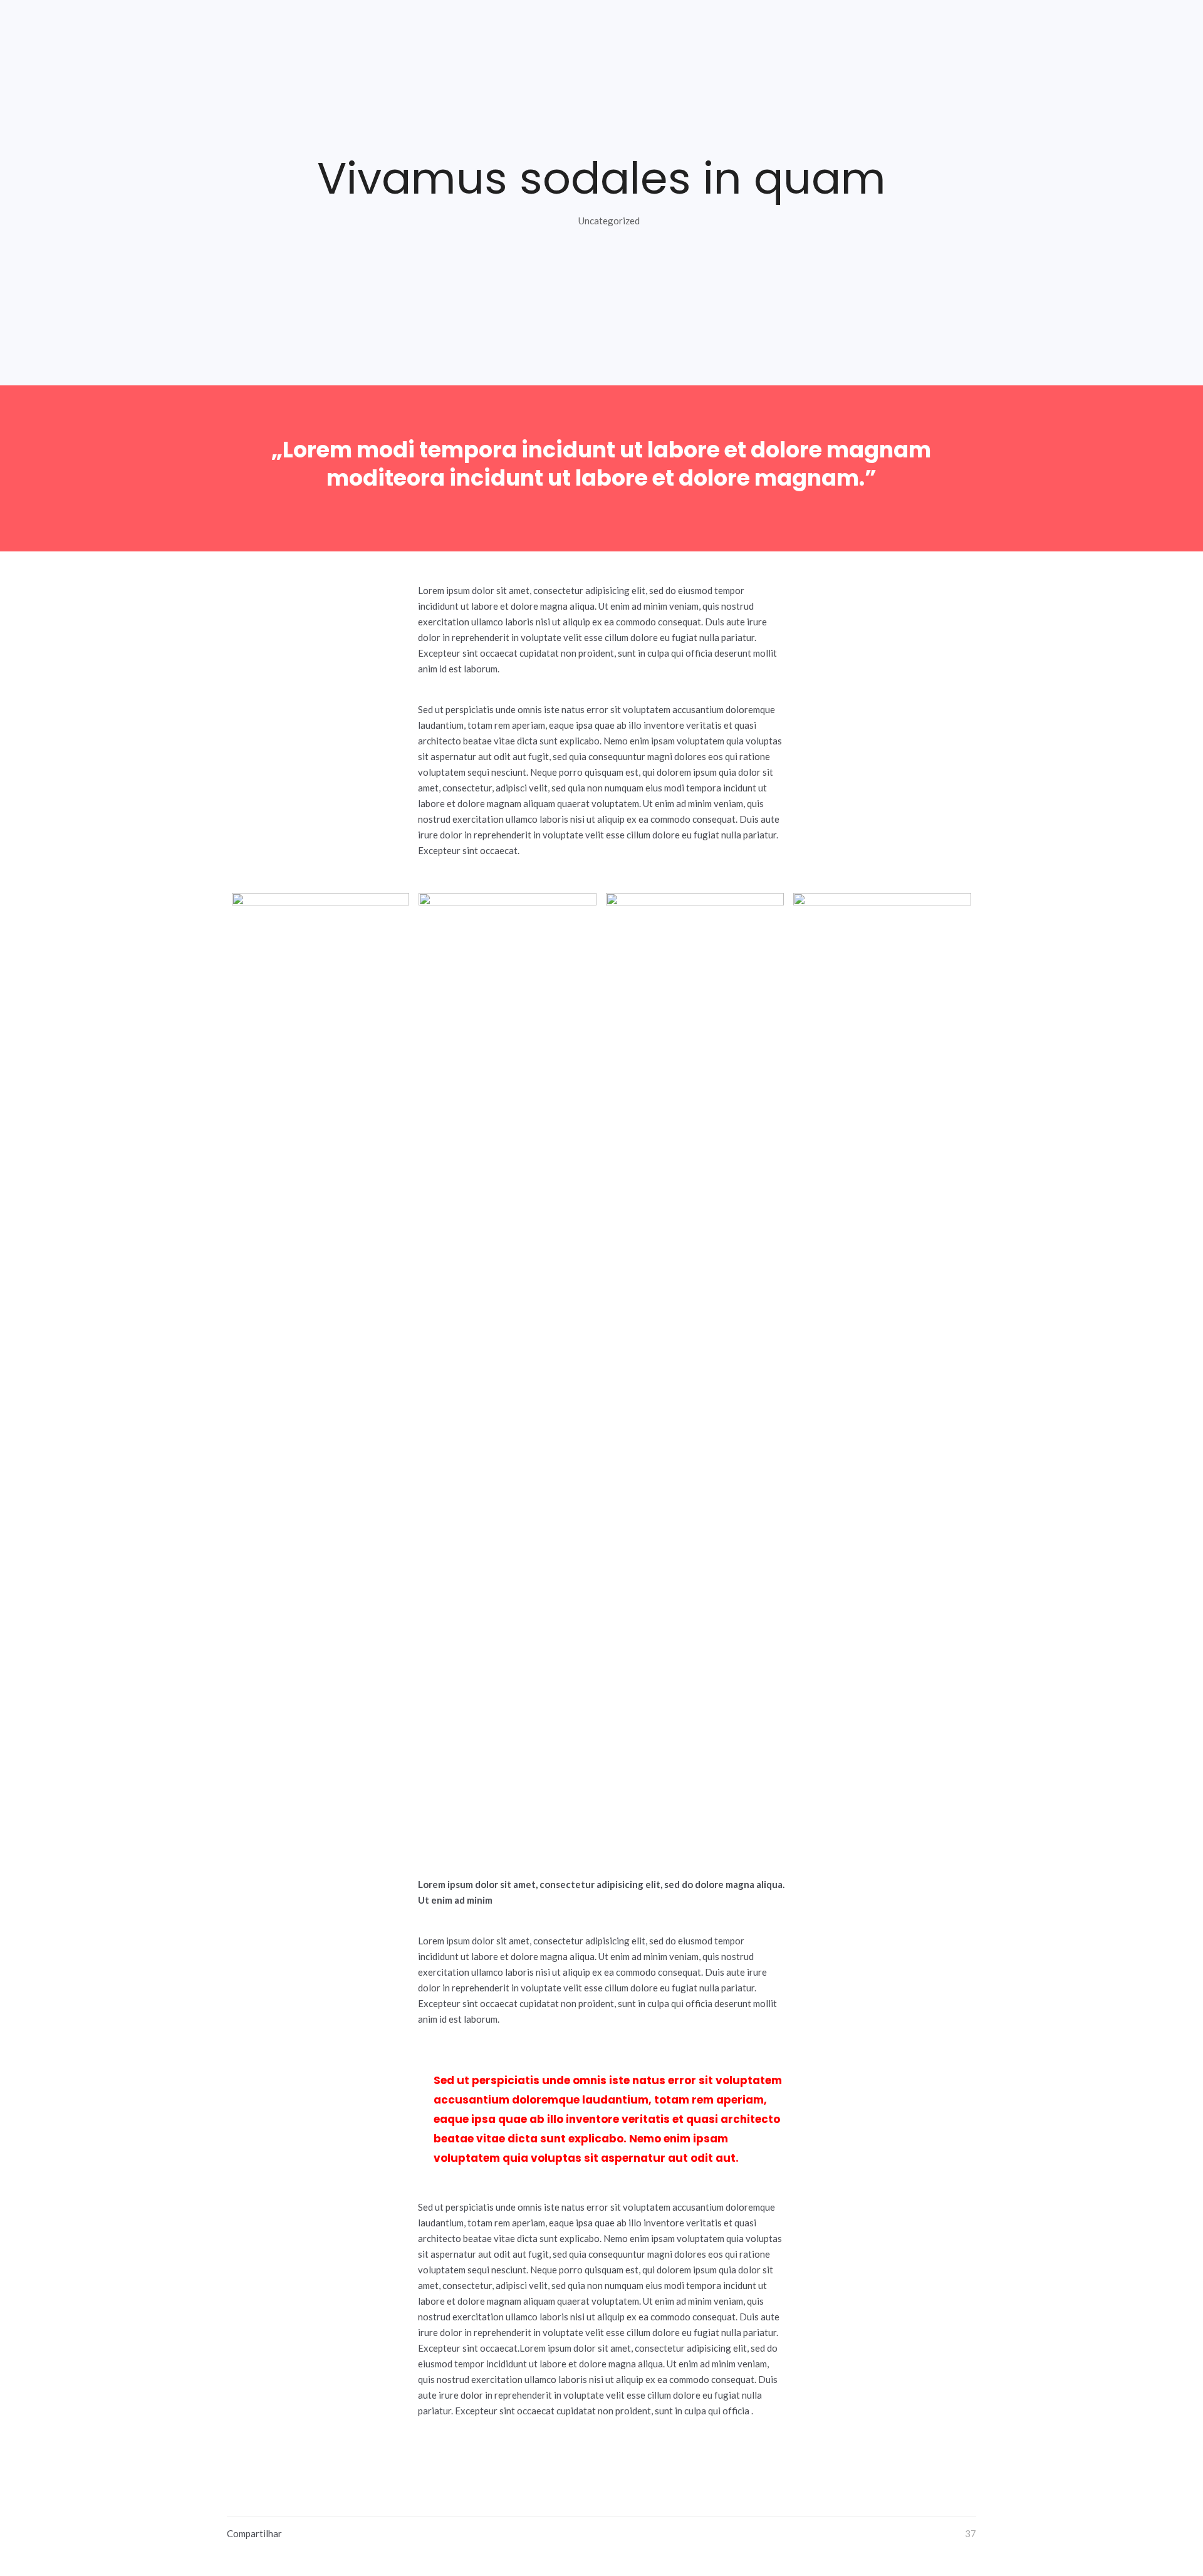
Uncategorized (609, 221)
